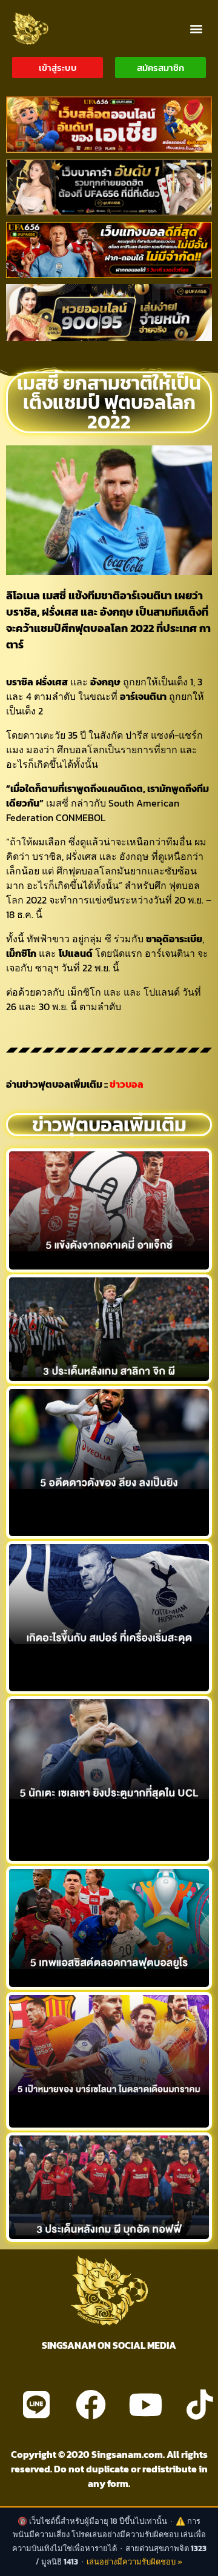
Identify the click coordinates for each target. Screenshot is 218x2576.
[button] (196, 28)
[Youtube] (145, 2405)
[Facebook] (91, 2405)
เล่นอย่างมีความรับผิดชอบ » (134, 2562)
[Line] (36, 2405)
